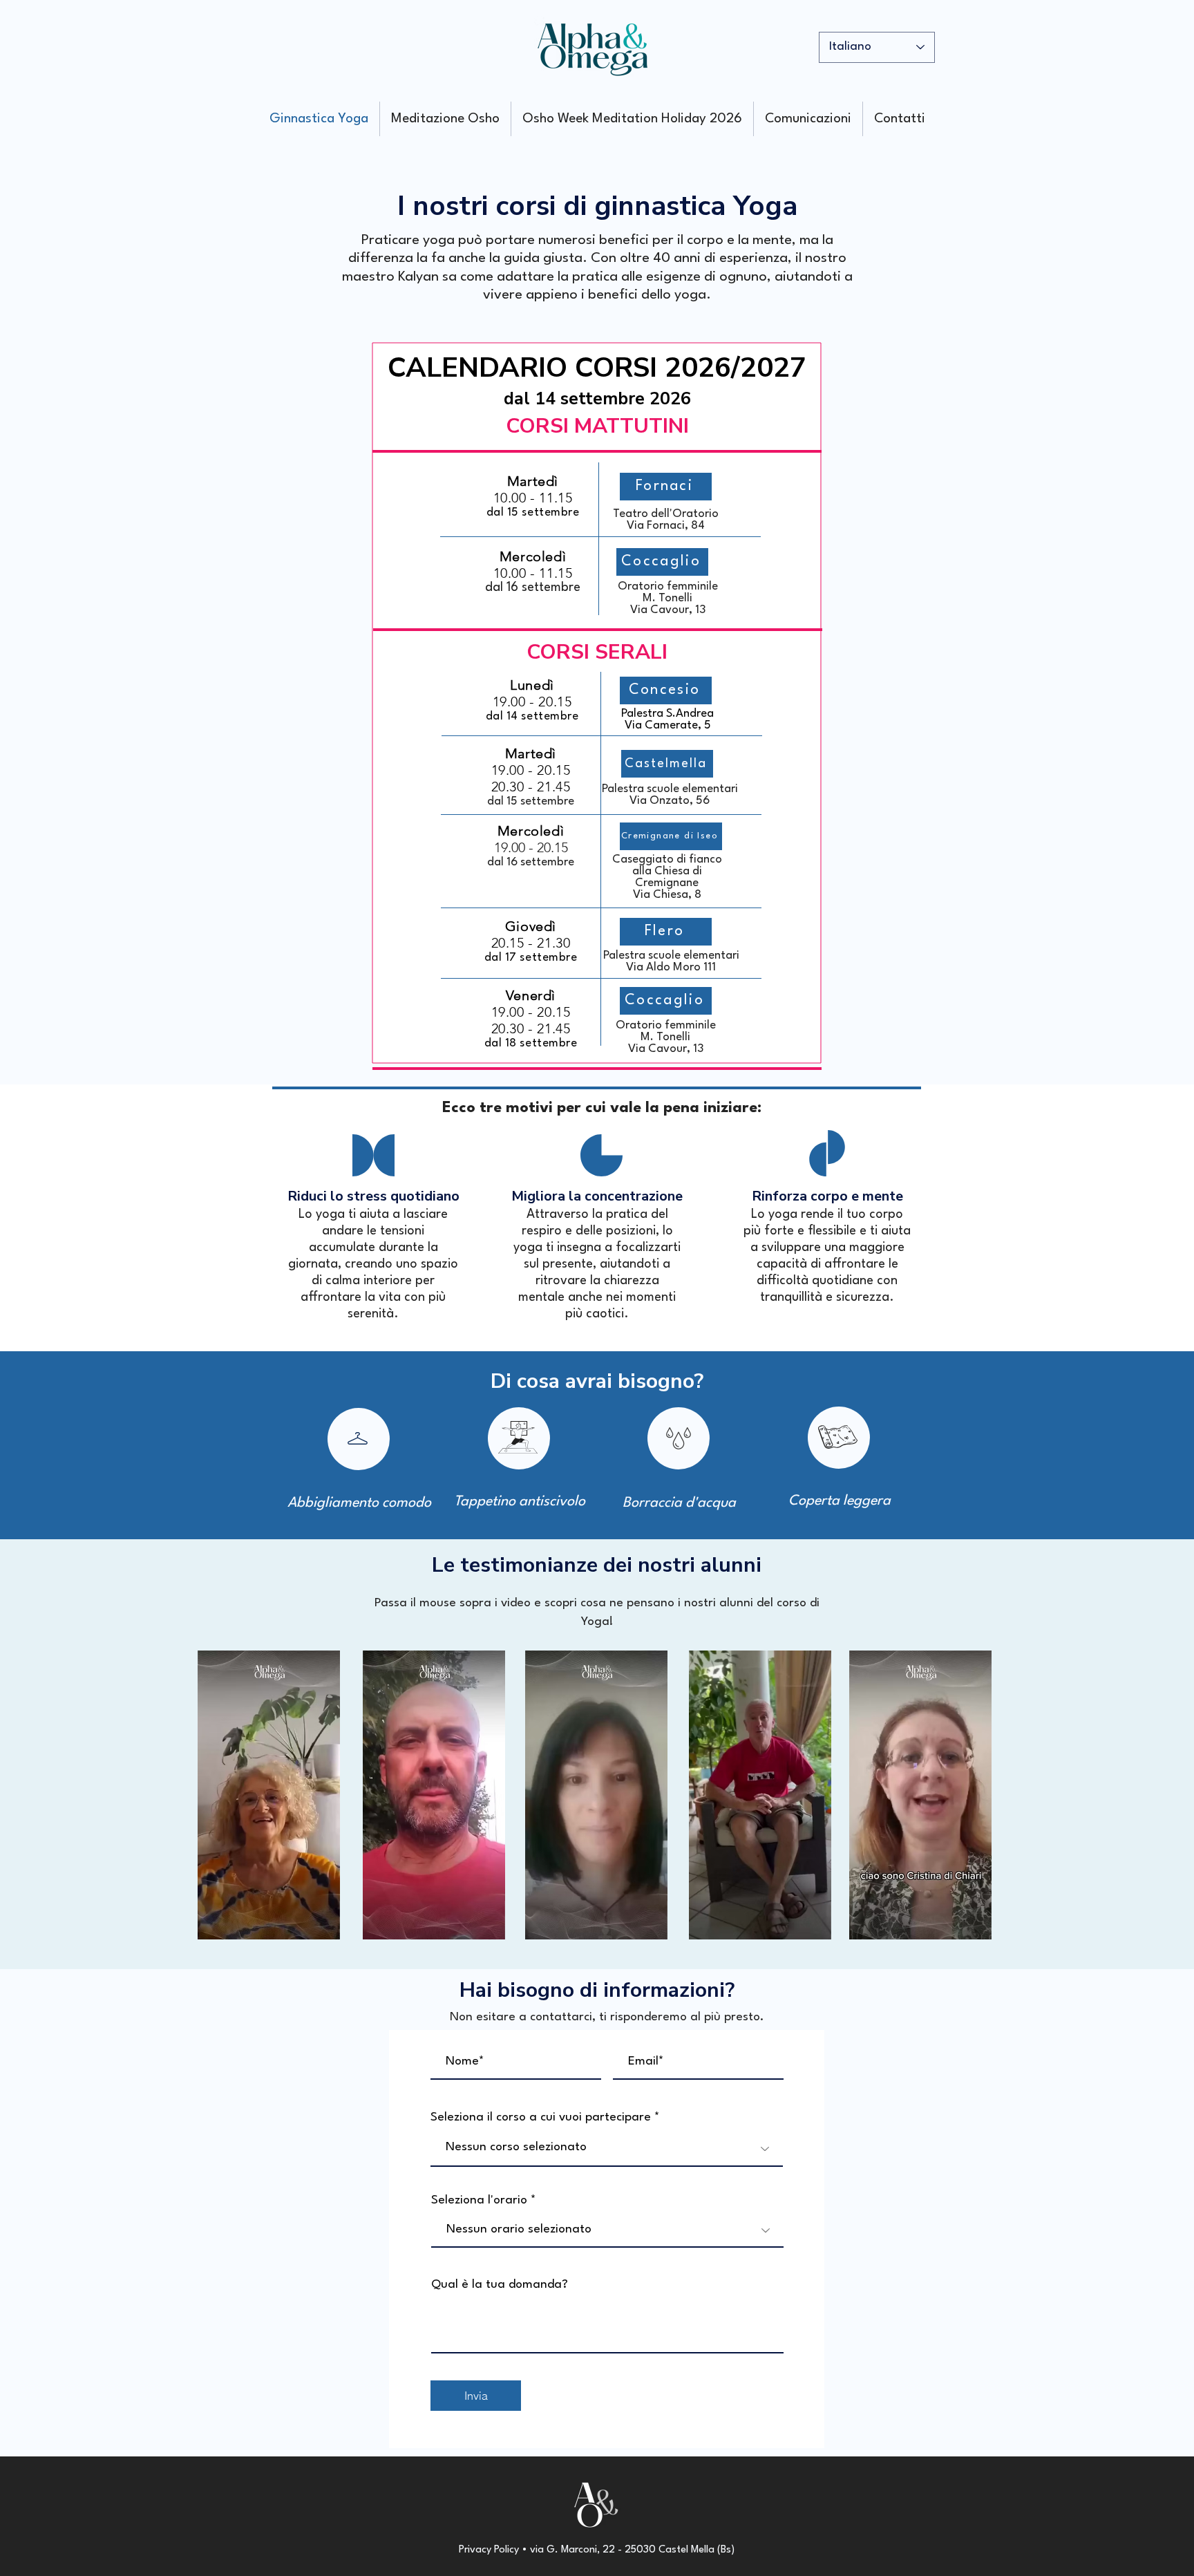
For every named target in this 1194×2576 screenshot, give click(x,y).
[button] (322, 1924)
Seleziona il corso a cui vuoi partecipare (541, 2117)
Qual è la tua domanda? (500, 2285)
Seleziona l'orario (479, 2200)
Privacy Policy (489, 2550)
